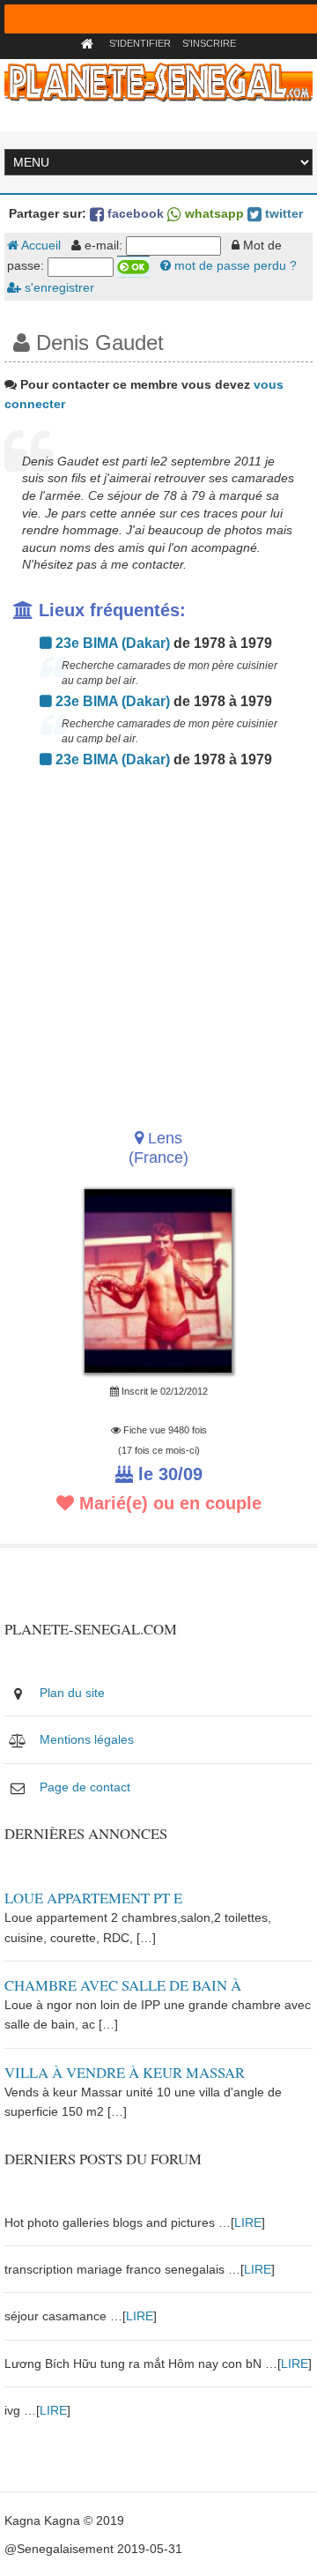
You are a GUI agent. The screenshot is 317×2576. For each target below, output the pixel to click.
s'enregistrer (58, 287)
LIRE (248, 2222)
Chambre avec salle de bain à (123, 1985)
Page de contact (85, 1787)
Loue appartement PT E (93, 1898)
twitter (282, 213)
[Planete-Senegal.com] (158, 81)
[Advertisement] (158, 943)
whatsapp (213, 213)
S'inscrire (209, 43)
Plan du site (72, 1693)
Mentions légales (87, 1739)
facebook (134, 213)
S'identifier (140, 43)
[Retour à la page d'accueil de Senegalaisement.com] (89, 43)
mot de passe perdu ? (234, 265)
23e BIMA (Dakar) (111, 643)
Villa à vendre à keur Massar (125, 2072)
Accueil (40, 245)
